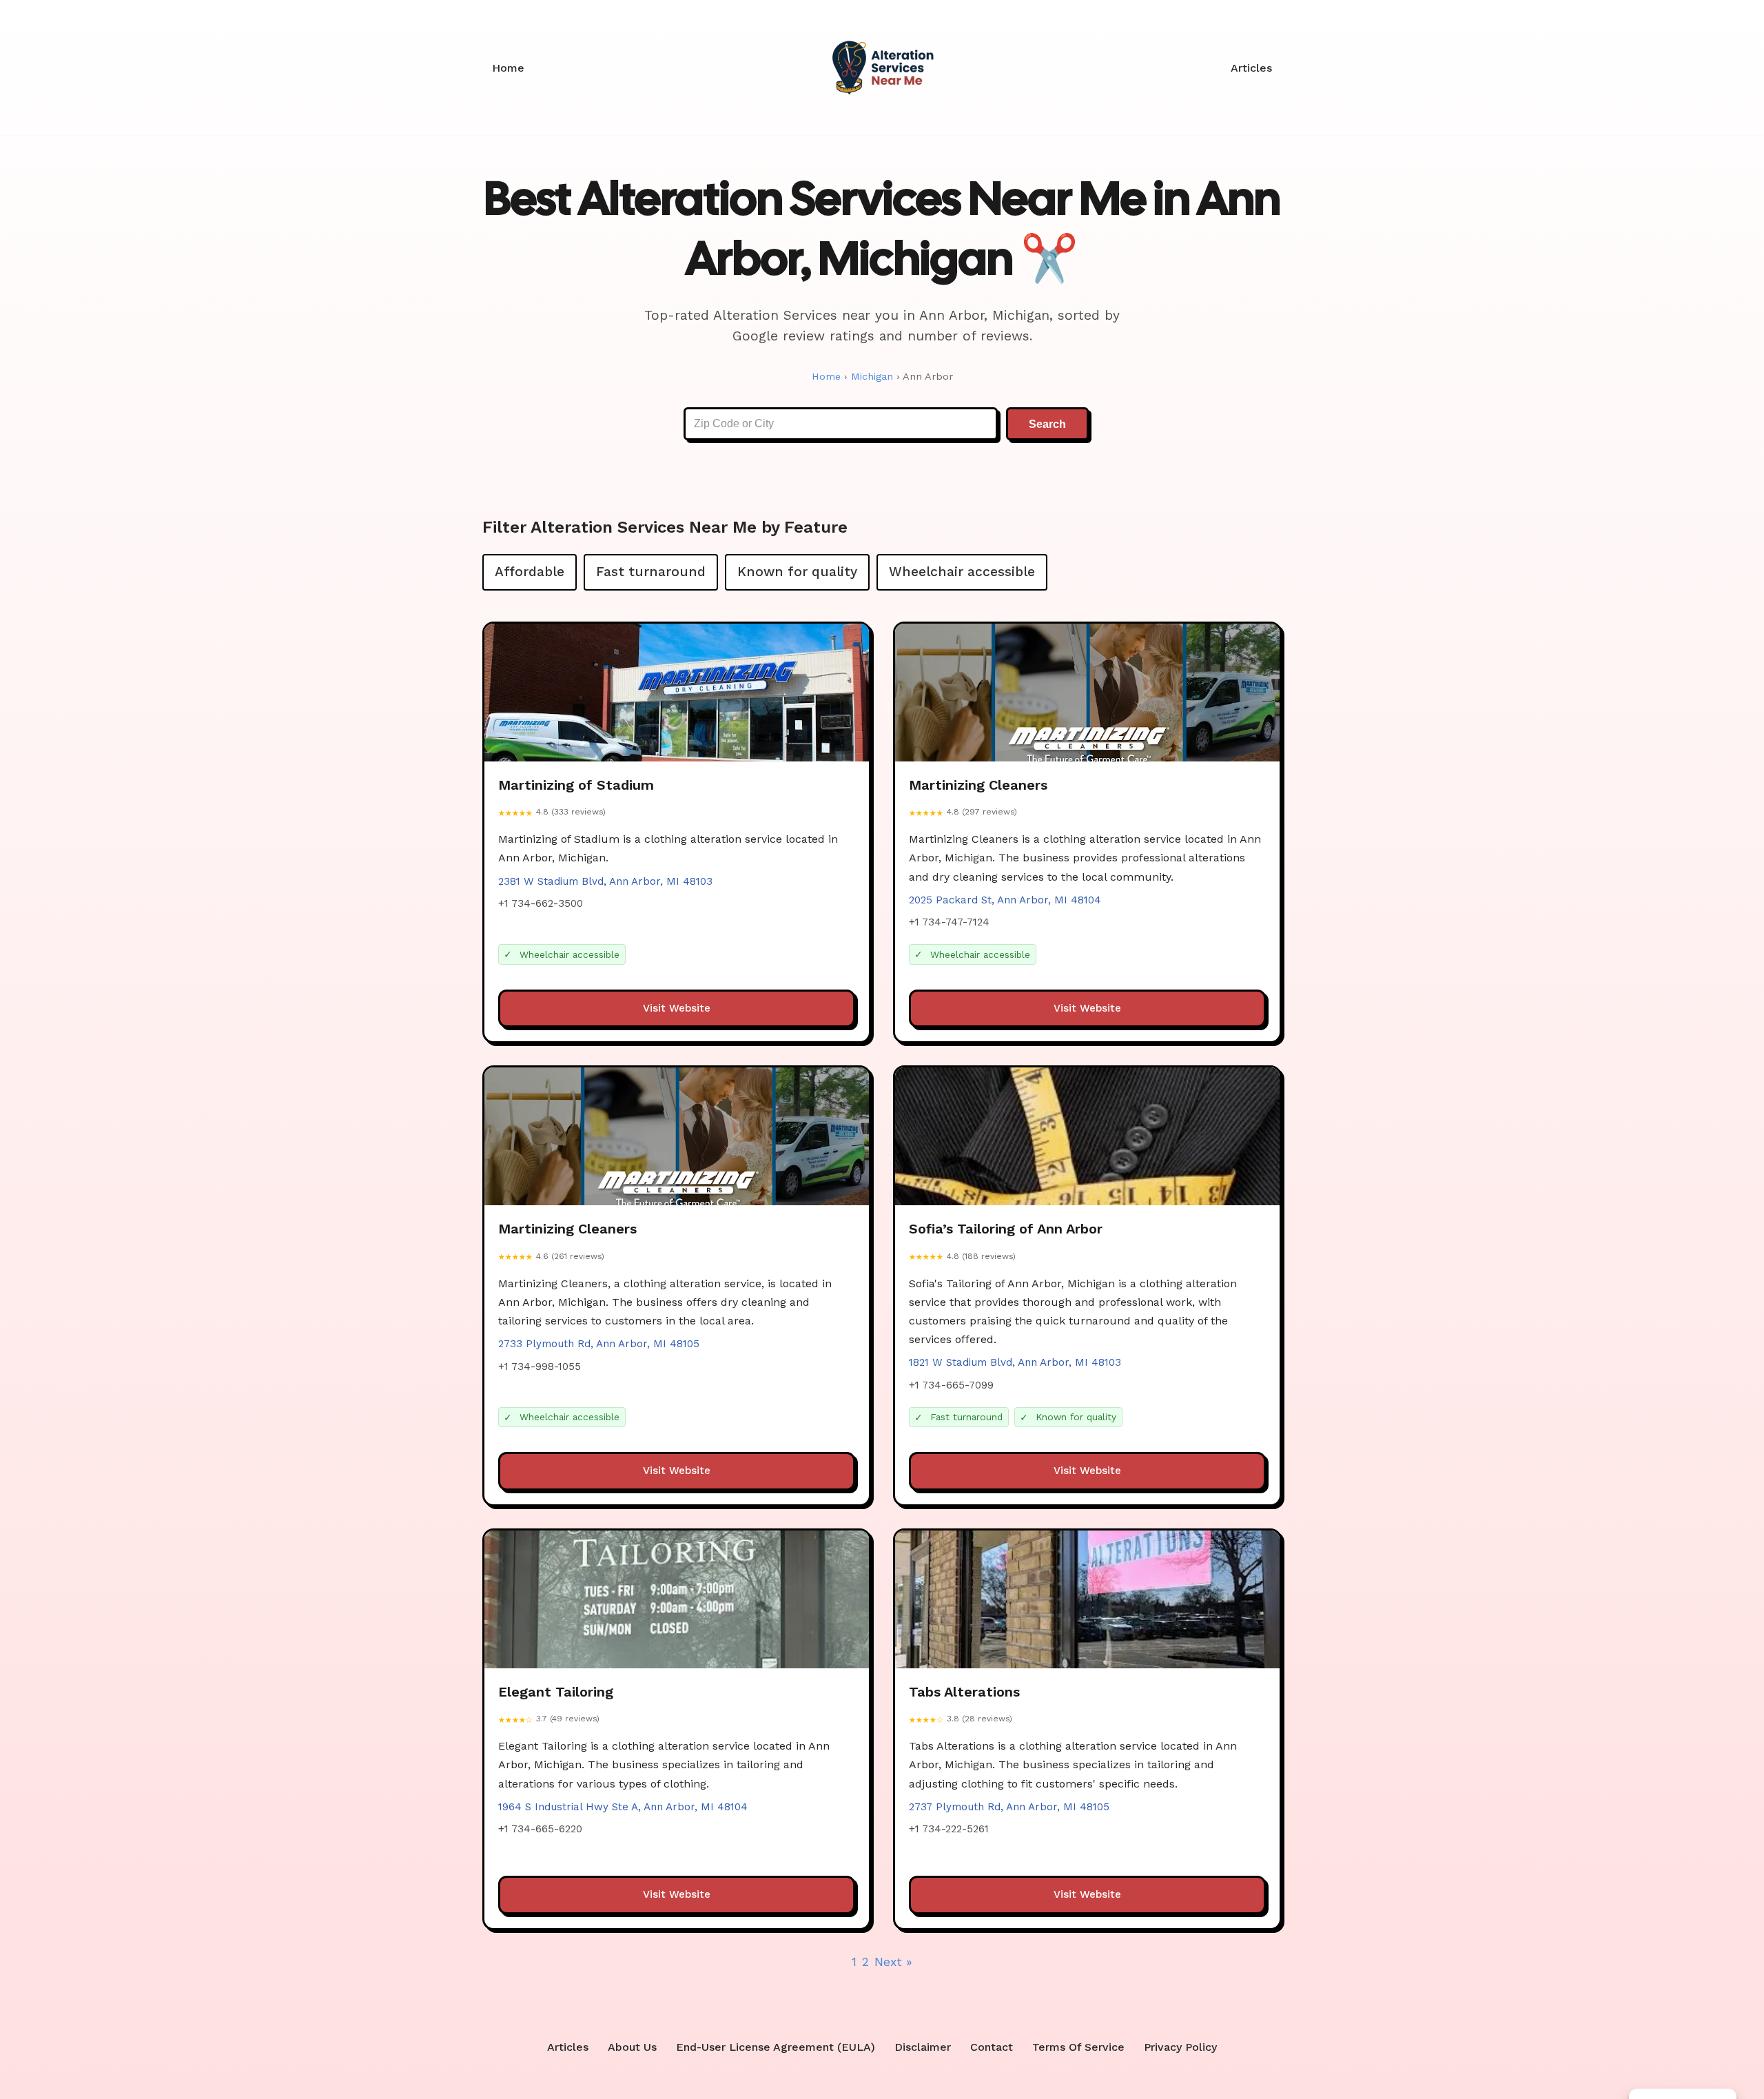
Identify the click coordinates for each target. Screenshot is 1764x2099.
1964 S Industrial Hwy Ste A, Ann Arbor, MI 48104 (623, 1807)
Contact (992, 2047)
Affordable (530, 572)
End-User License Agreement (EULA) (776, 2047)
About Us (632, 2047)
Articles (1251, 68)
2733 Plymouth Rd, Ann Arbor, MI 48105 (599, 1344)
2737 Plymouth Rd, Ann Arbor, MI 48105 (1009, 1807)
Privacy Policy (1180, 2047)
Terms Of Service (1078, 2047)
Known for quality (797, 572)
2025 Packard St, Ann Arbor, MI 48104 (1005, 900)
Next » (893, 1962)
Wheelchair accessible (962, 572)
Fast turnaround (651, 572)
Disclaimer (923, 2047)
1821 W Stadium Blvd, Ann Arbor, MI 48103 (1015, 1362)
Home (508, 68)
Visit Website (677, 1008)
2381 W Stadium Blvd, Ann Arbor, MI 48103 (605, 881)
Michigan (872, 376)
